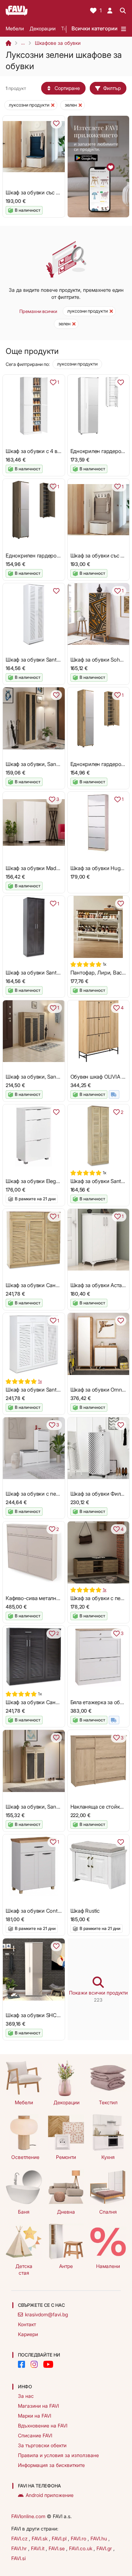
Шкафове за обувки (58, 43)
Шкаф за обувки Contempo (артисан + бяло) (59, 1911)
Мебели (15, 28)
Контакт (27, 2324)
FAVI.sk (40, 2538)
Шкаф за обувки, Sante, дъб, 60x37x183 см (57, 764)
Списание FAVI (35, 2435)
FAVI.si (18, 2558)
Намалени (108, 2266)
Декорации (43, 28)
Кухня (108, 2157)
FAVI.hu (99, 2538)
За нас (26, 2396)
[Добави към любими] (56, 123)
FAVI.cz (20, 2538)
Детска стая (24, 2269)
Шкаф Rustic (85, 1911)
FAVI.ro (79, 2538)
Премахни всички (38, 311)
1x (40, 1381)
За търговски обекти (42, 2445)
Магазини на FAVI (38, 2406)
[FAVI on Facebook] (21, 2364)
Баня (24, 2212)
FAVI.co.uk (81, 2548)
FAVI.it (38, 2548)
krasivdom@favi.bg (46, 2314)
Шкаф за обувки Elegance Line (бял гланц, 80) (60, 1181)
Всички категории (95, 28)
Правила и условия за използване (58, 2455)
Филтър (112, 88)
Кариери (28, 2334)
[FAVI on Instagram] (34, 2364)
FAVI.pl (60, 2538)
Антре (66, 2266)
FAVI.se (57, 2548)
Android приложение (50, 2495)
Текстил (108, 2102)
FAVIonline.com (28, 2516)
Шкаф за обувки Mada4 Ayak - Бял (47, 868)
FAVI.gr (105, 2548)
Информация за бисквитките (51, 2465)
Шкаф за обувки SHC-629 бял (42, 2015)
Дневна (66, 2212)
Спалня (108, 2212)
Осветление (25, 2157)
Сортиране (67, 88)
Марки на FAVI (34, 2416)
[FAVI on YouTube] (48, 2364)
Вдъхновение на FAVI (43, 2426)
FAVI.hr (20, 2548)
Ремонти (66, 2157)
